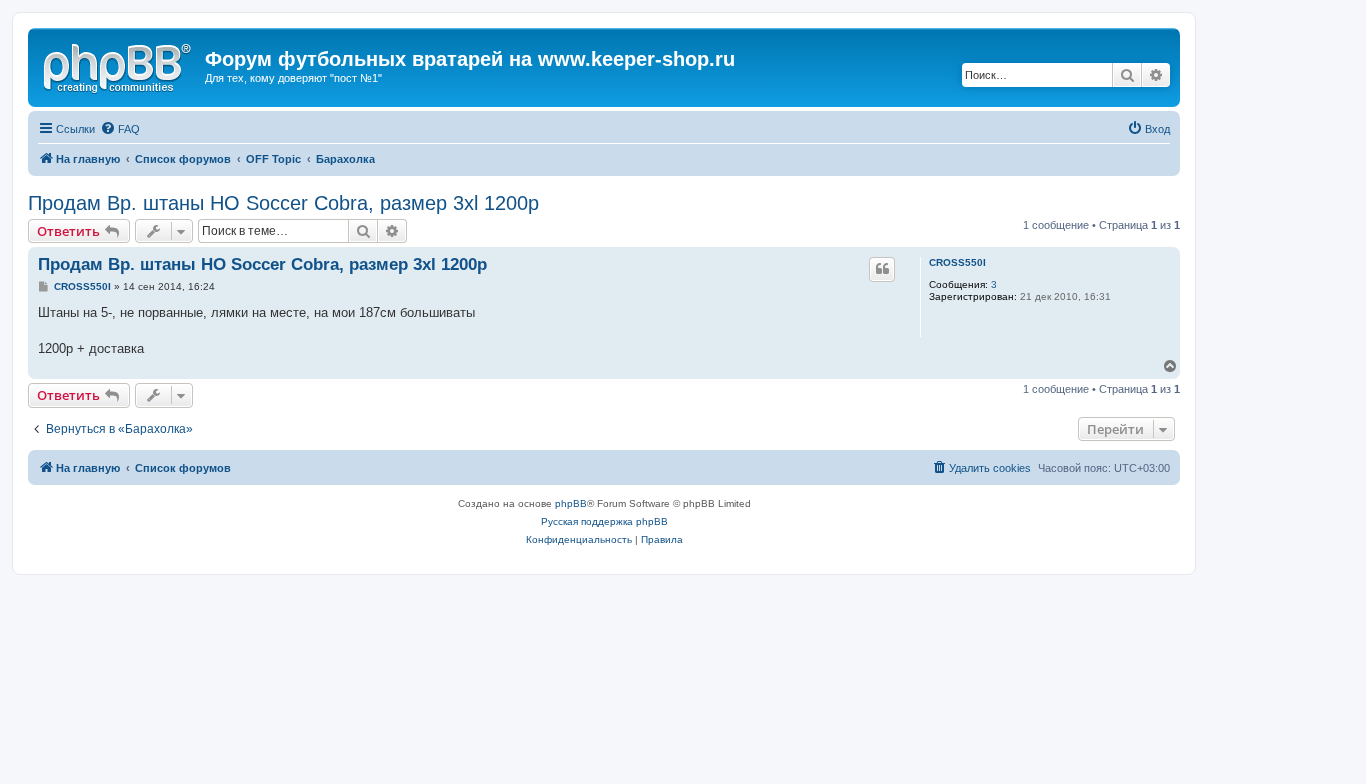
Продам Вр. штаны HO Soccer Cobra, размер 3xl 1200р (283, 203)
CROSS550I (957, 262)
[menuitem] (120, 129)
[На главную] (119, 65)
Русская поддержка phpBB (604, 521)
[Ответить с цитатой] (882, 269)
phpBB (571, 503)
